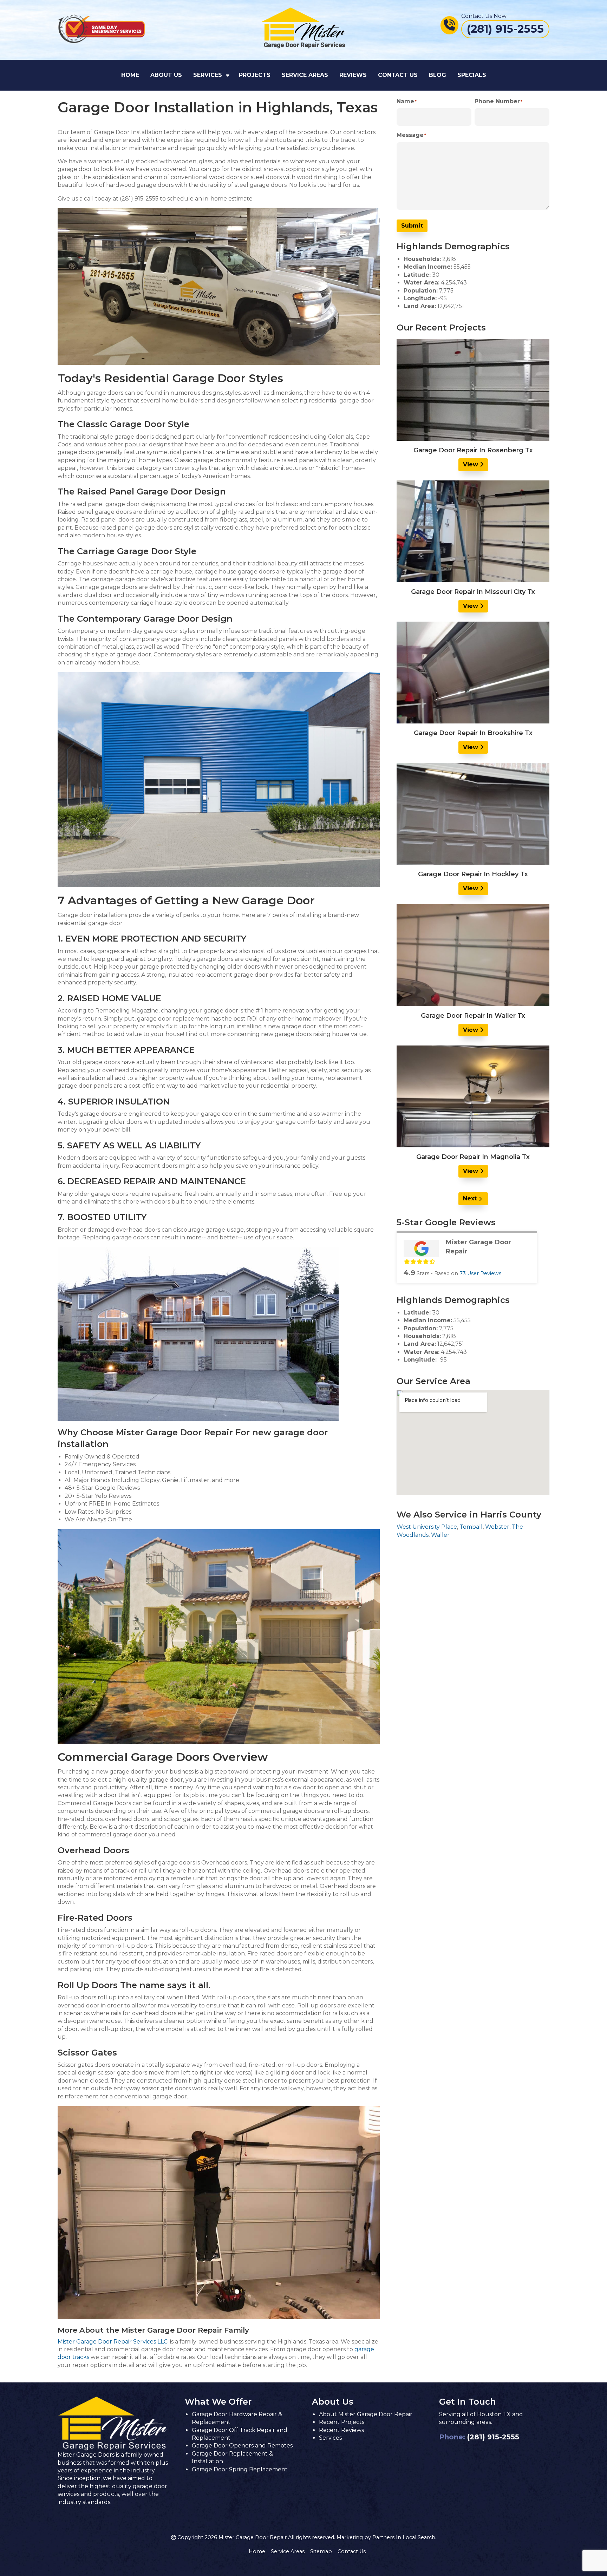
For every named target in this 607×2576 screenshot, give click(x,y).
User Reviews (480, 1273)
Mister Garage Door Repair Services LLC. (113, 2342)
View (471, 464)
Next (470, 1198)
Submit (412, 226)
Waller (440, 1535)
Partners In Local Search (404, 2537)
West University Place (427, 1527)
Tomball (471, 1527)
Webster (497, 1527)
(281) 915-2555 (493, 2437)
